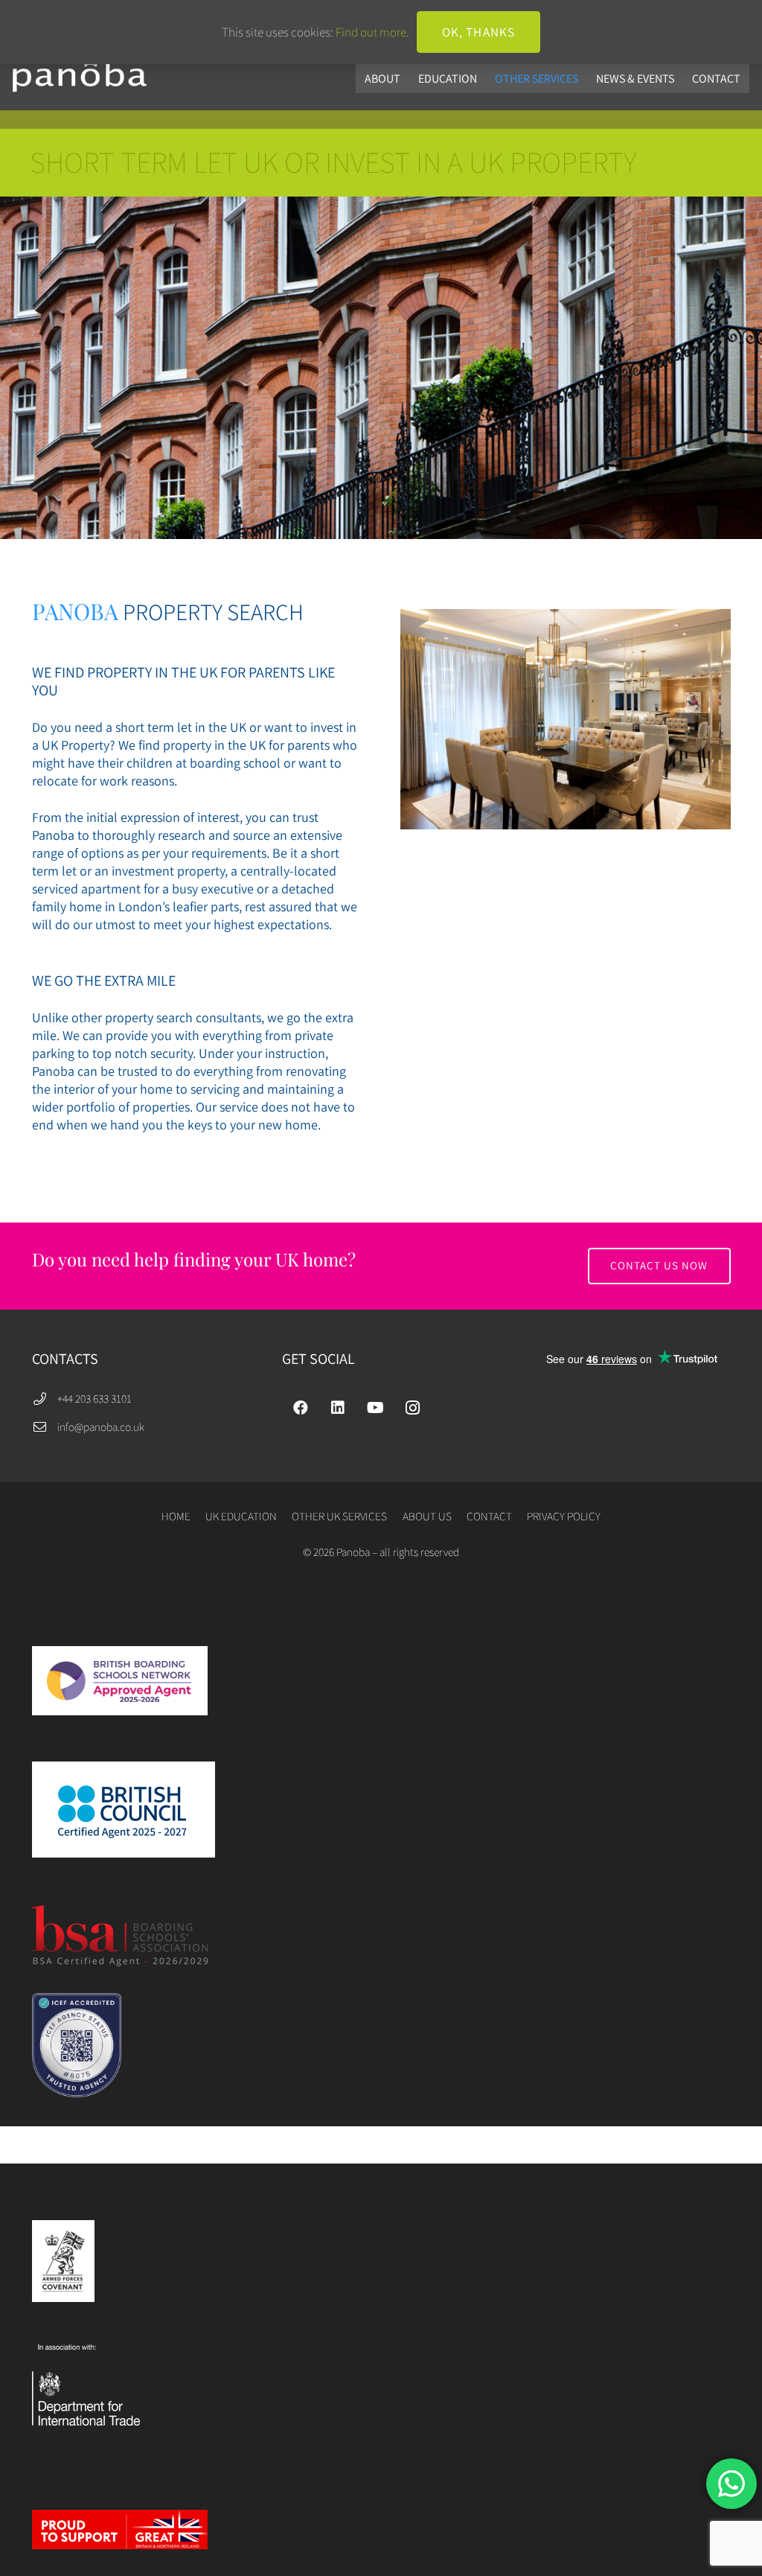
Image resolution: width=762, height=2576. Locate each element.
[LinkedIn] (338, 1408)
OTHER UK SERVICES (339, 1516)
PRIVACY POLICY (564, 1516)
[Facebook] (301, 1408)
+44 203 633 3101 (95, 1398)
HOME (176, 1516)
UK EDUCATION (241, 1516)
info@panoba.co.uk (101, 1426)
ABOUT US (427, 1516)
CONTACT (489, 1516)
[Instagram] (412, 1408)
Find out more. (372, 32)
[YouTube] (375, 1408)
